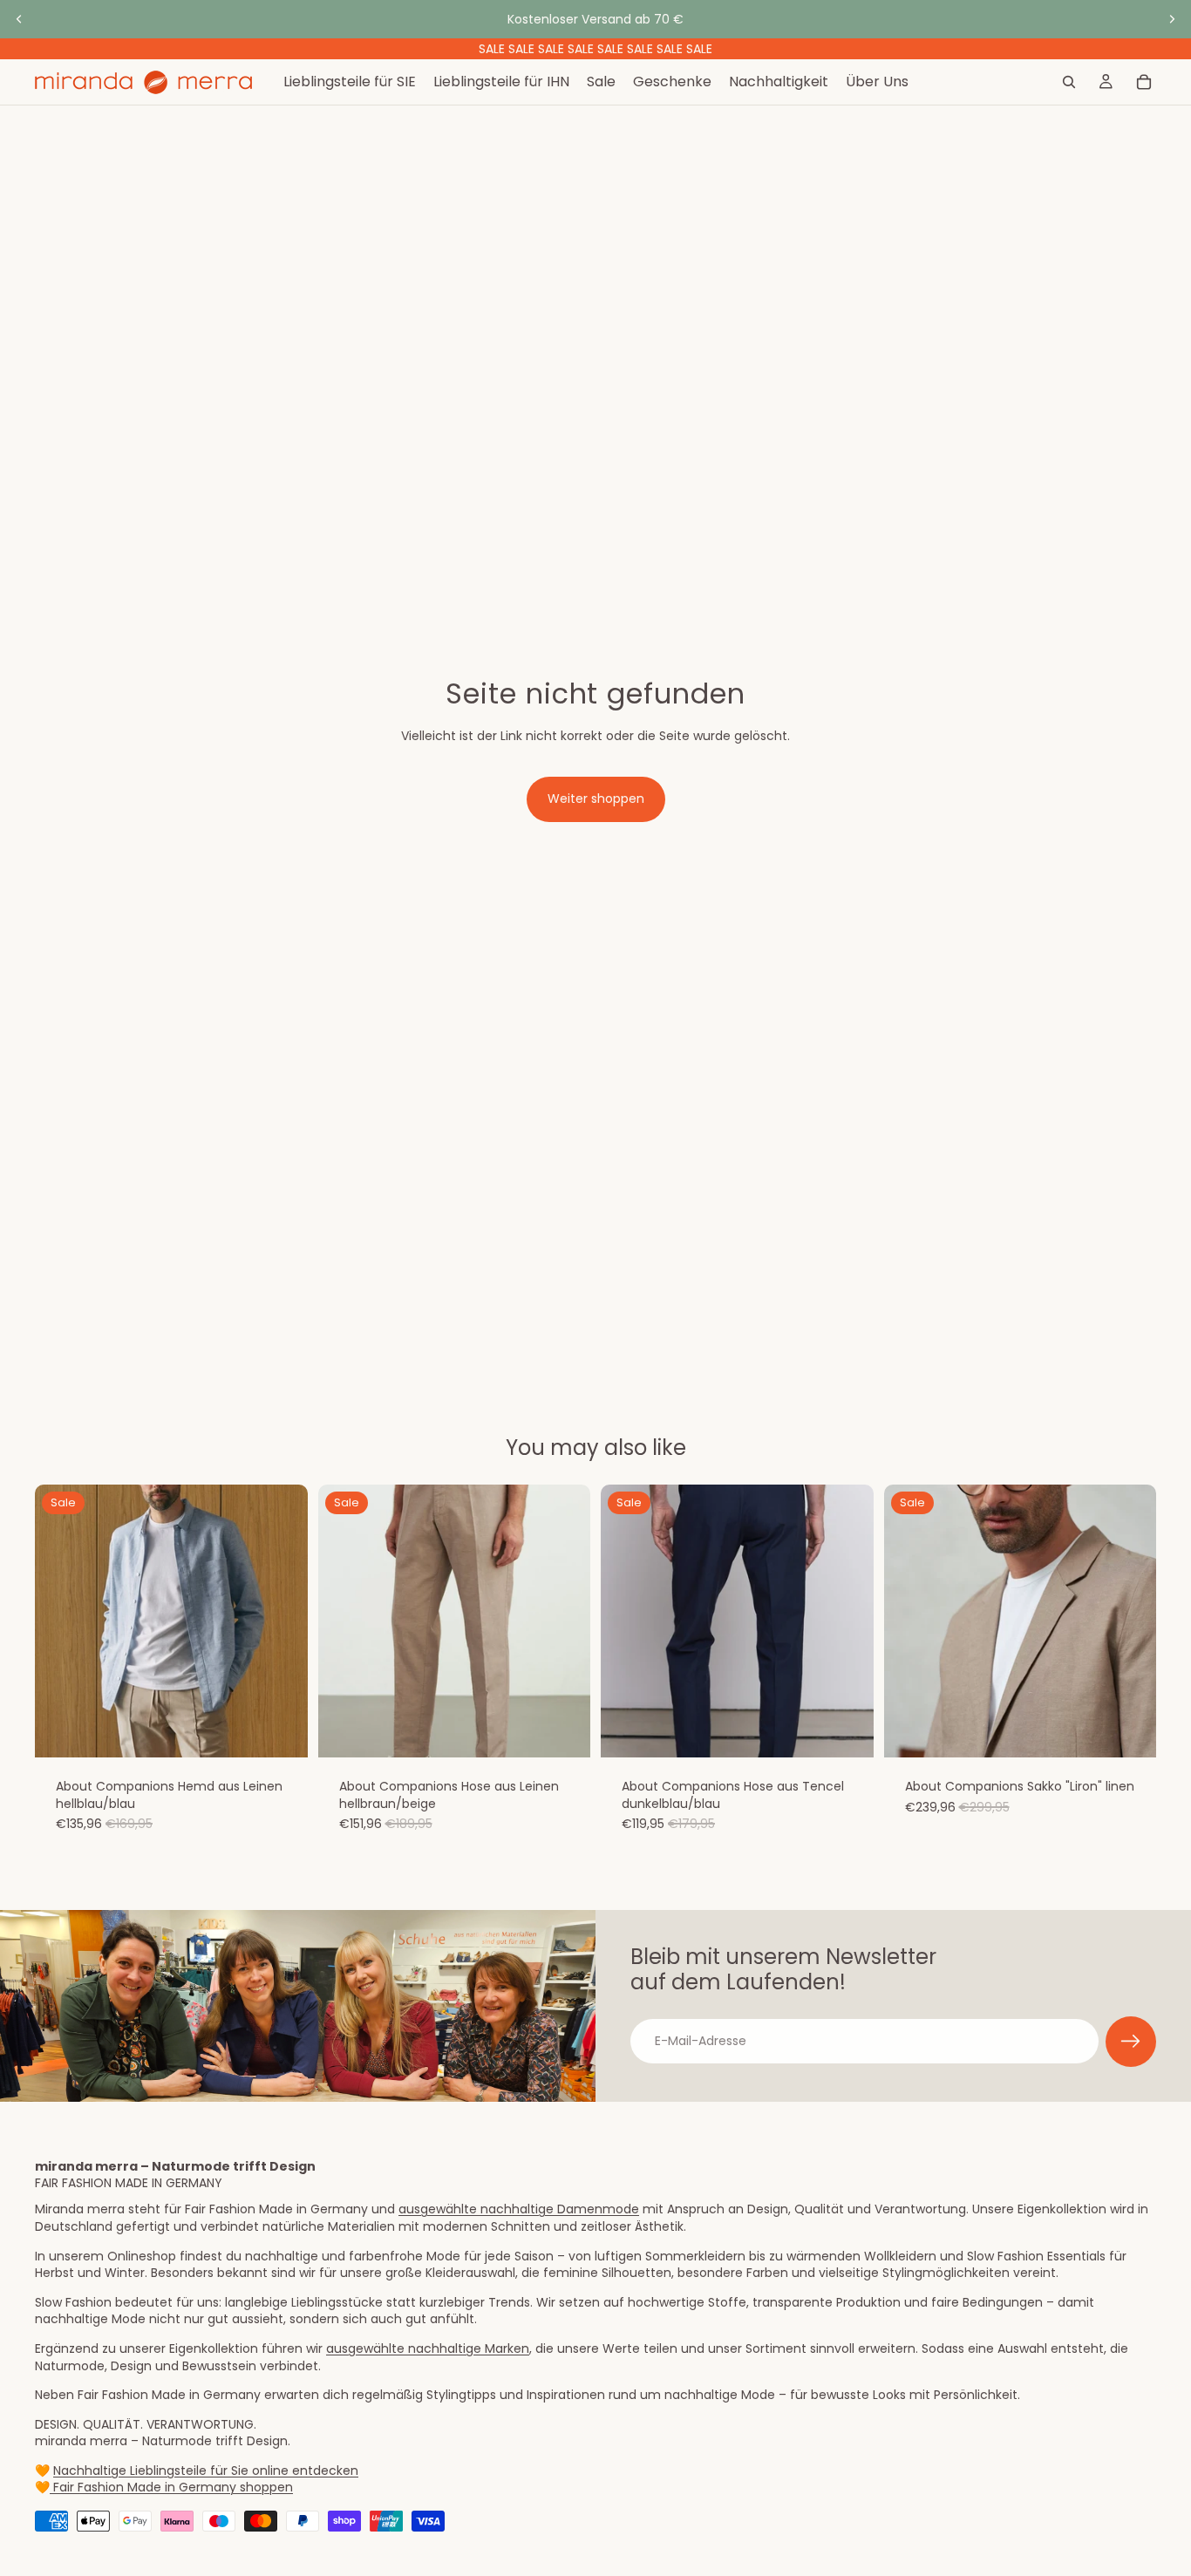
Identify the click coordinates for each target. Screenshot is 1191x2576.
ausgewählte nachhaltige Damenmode (519, 2209)
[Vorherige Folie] (19, 19)
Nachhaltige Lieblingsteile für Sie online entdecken (206, 2471)
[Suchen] (1069, 82)
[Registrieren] (1131, 2042)
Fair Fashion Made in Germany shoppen (171, 2487)
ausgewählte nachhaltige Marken (428, 2348)
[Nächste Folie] (1172, 19)
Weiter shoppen (596, 799)
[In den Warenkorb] (281, 1731)
